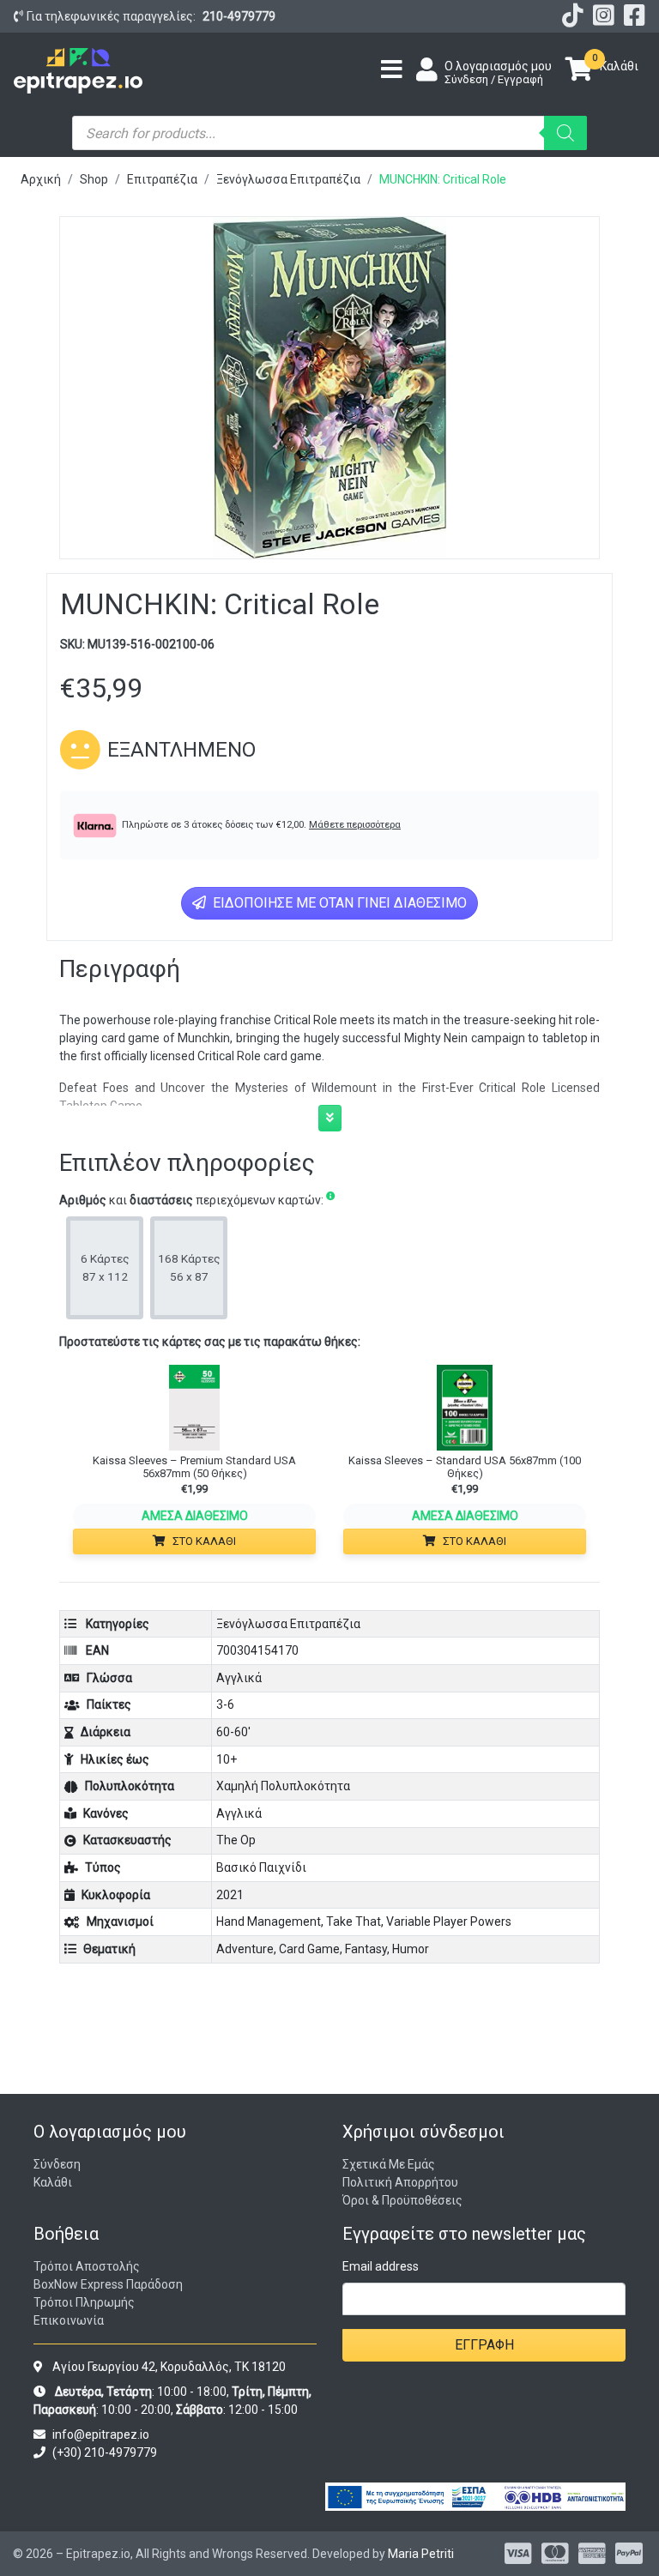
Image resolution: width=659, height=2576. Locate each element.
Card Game (309, 1949)
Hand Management (269, 1921)
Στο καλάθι (204, 1541)
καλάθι (53, 2182)
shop (94, 179)
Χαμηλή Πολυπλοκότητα (283, 1786)
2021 (230, 1895)
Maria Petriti (421, 2554)
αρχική (41, 179)
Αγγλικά (239, 1678)
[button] (330, 1118)
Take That (354, 1921)
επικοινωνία (69, 2320)
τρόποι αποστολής (87, 2266)
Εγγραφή (484, 2345)
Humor (411, 1949)
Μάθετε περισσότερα (355, 825)
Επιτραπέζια (162, 179)
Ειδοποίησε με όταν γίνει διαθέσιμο (338, 903)
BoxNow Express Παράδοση (108, 2284)
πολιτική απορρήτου (400, 2182)
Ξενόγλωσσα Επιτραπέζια (288, 179)
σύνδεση (57, 2164)
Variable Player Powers (449, 1921)
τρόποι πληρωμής (84, 2302)
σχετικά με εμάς (389, 2164)
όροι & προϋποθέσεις (402, 2200)
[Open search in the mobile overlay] (329, 133)
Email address (381, 2266)
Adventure (245, 1949)
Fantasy (366, 1949)
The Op (236, 1840)
